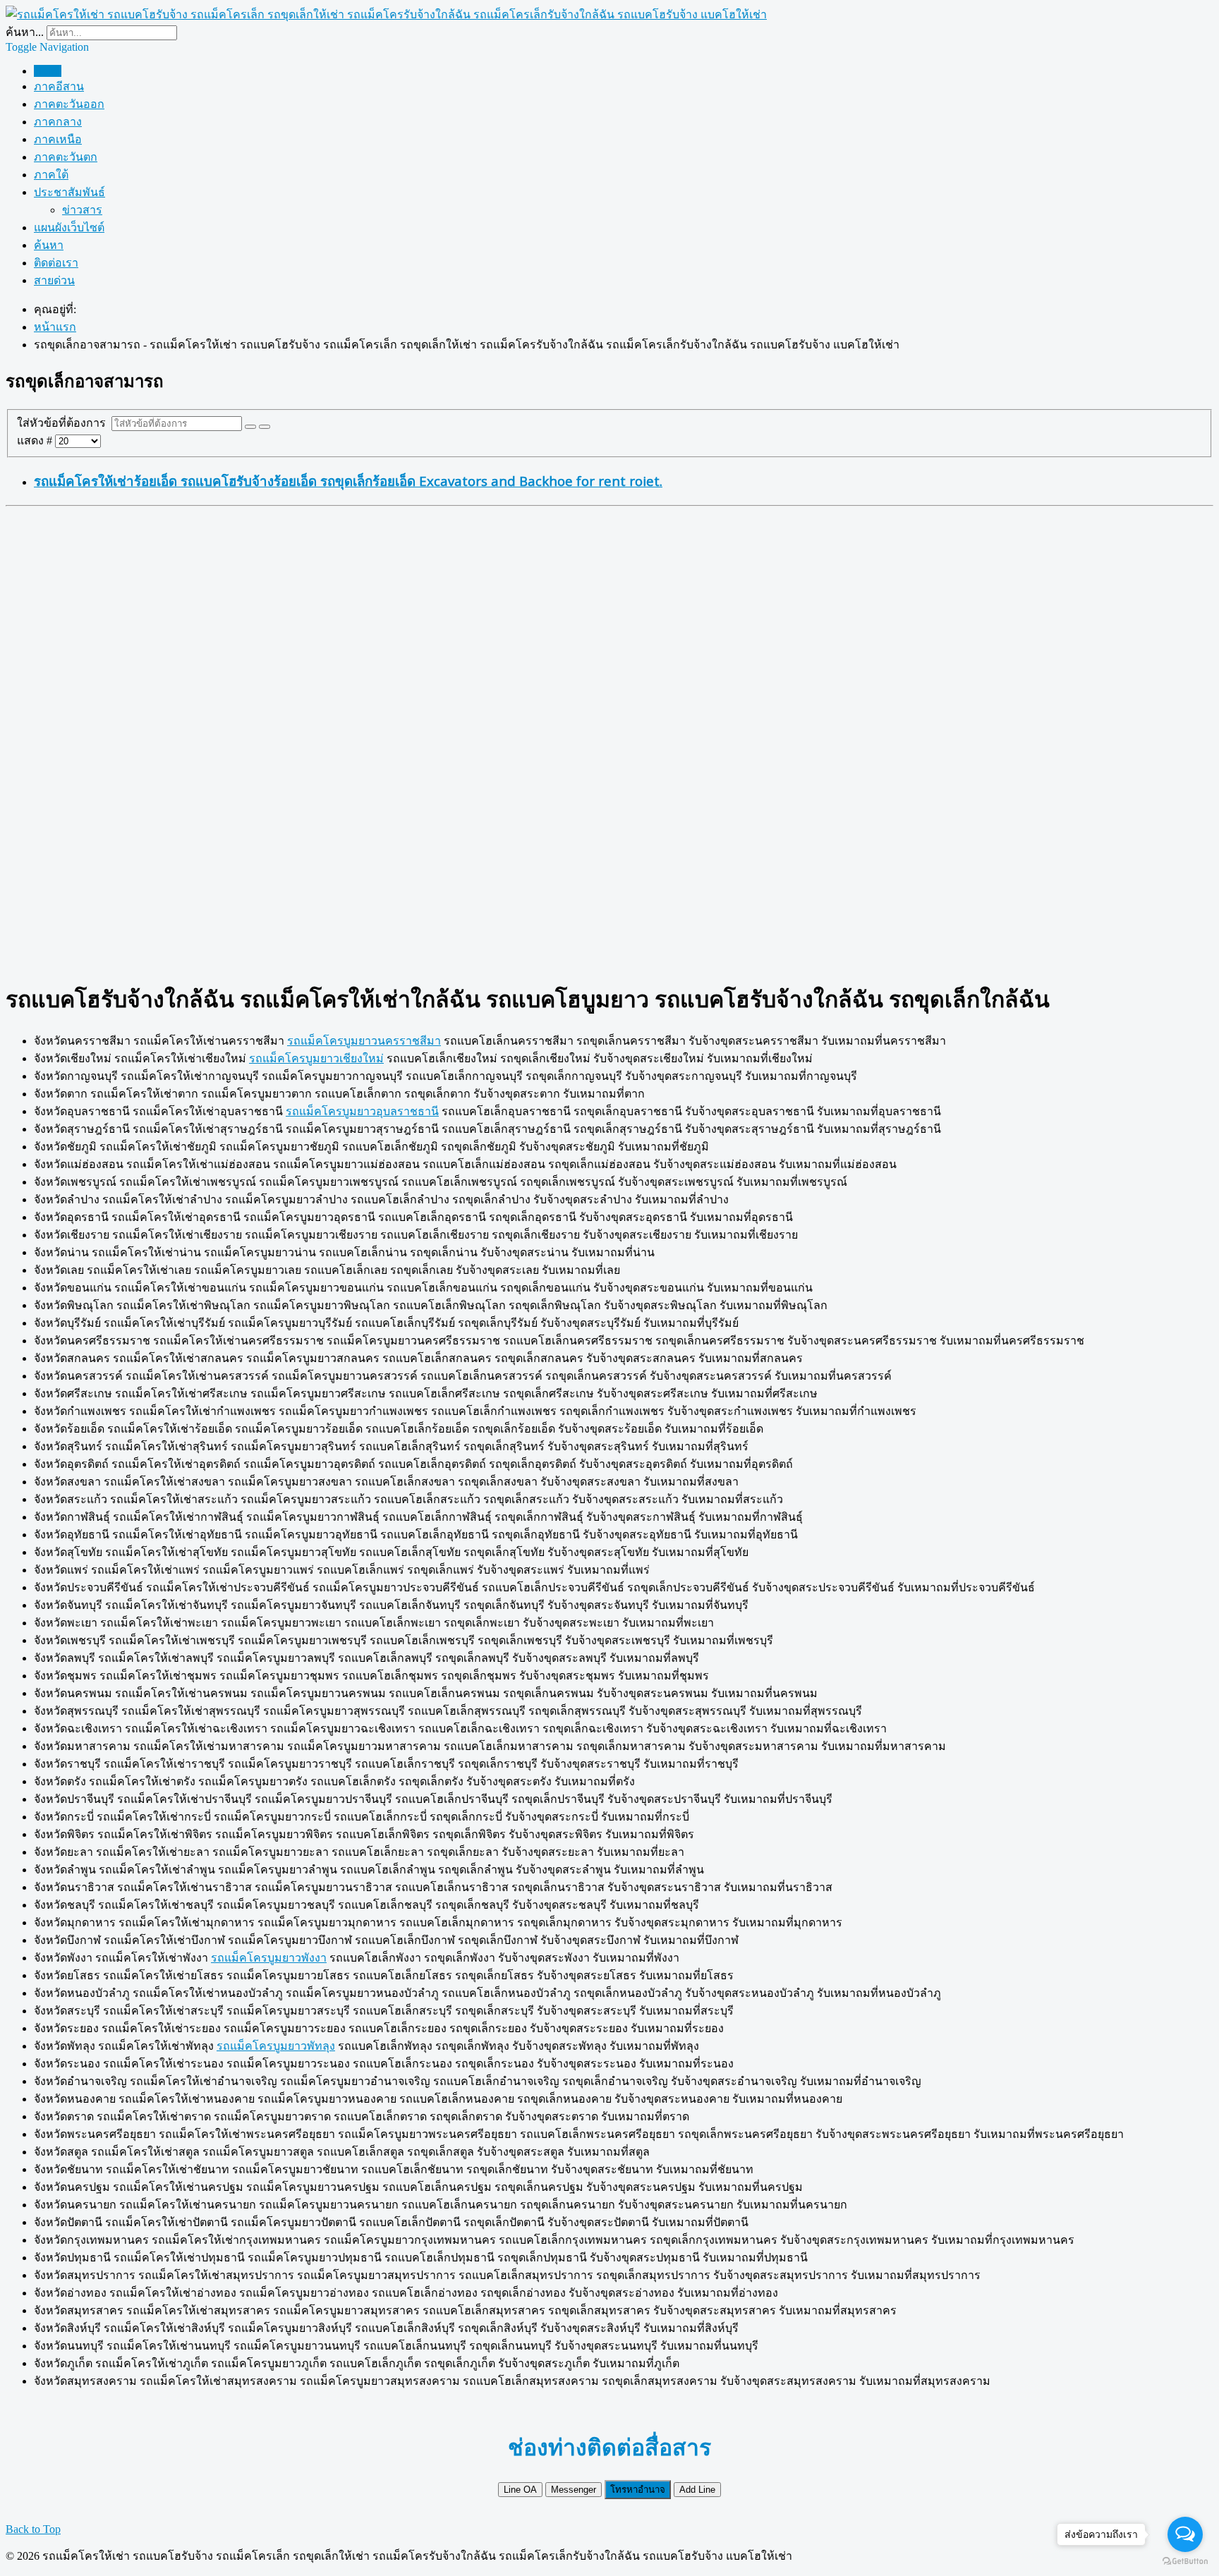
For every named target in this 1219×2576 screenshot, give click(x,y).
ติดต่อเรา (56, 263)
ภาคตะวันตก (66, 157)
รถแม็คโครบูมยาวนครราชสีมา (364, 1041)
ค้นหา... (25, 32)
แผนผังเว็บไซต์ (69, 227)
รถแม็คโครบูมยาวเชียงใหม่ (316, 1058)
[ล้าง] (265, 427)
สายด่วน (54, 280)
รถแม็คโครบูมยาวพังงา (269, 1958)
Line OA (520, 2490)
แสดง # (36, 441)
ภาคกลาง (58, 122)
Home (48, 71)
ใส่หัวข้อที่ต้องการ (64, 423)
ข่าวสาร (82, 210)
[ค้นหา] (250, 427)
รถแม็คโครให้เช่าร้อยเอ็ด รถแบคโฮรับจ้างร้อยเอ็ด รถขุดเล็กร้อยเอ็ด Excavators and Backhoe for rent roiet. (348, 481)
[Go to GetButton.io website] (1185, 2562)
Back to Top (33, 2529)
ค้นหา (49, 245)
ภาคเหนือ (58, 139)
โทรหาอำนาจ (638, 2490)
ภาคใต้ (51, 175)
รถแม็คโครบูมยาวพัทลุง (276, 2046)
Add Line (697, 2490)
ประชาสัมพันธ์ (69, 192)
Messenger (574, 2490)
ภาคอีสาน (59, 86)
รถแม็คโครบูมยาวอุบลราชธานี (362, 1111)
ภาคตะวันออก (69, 104)
